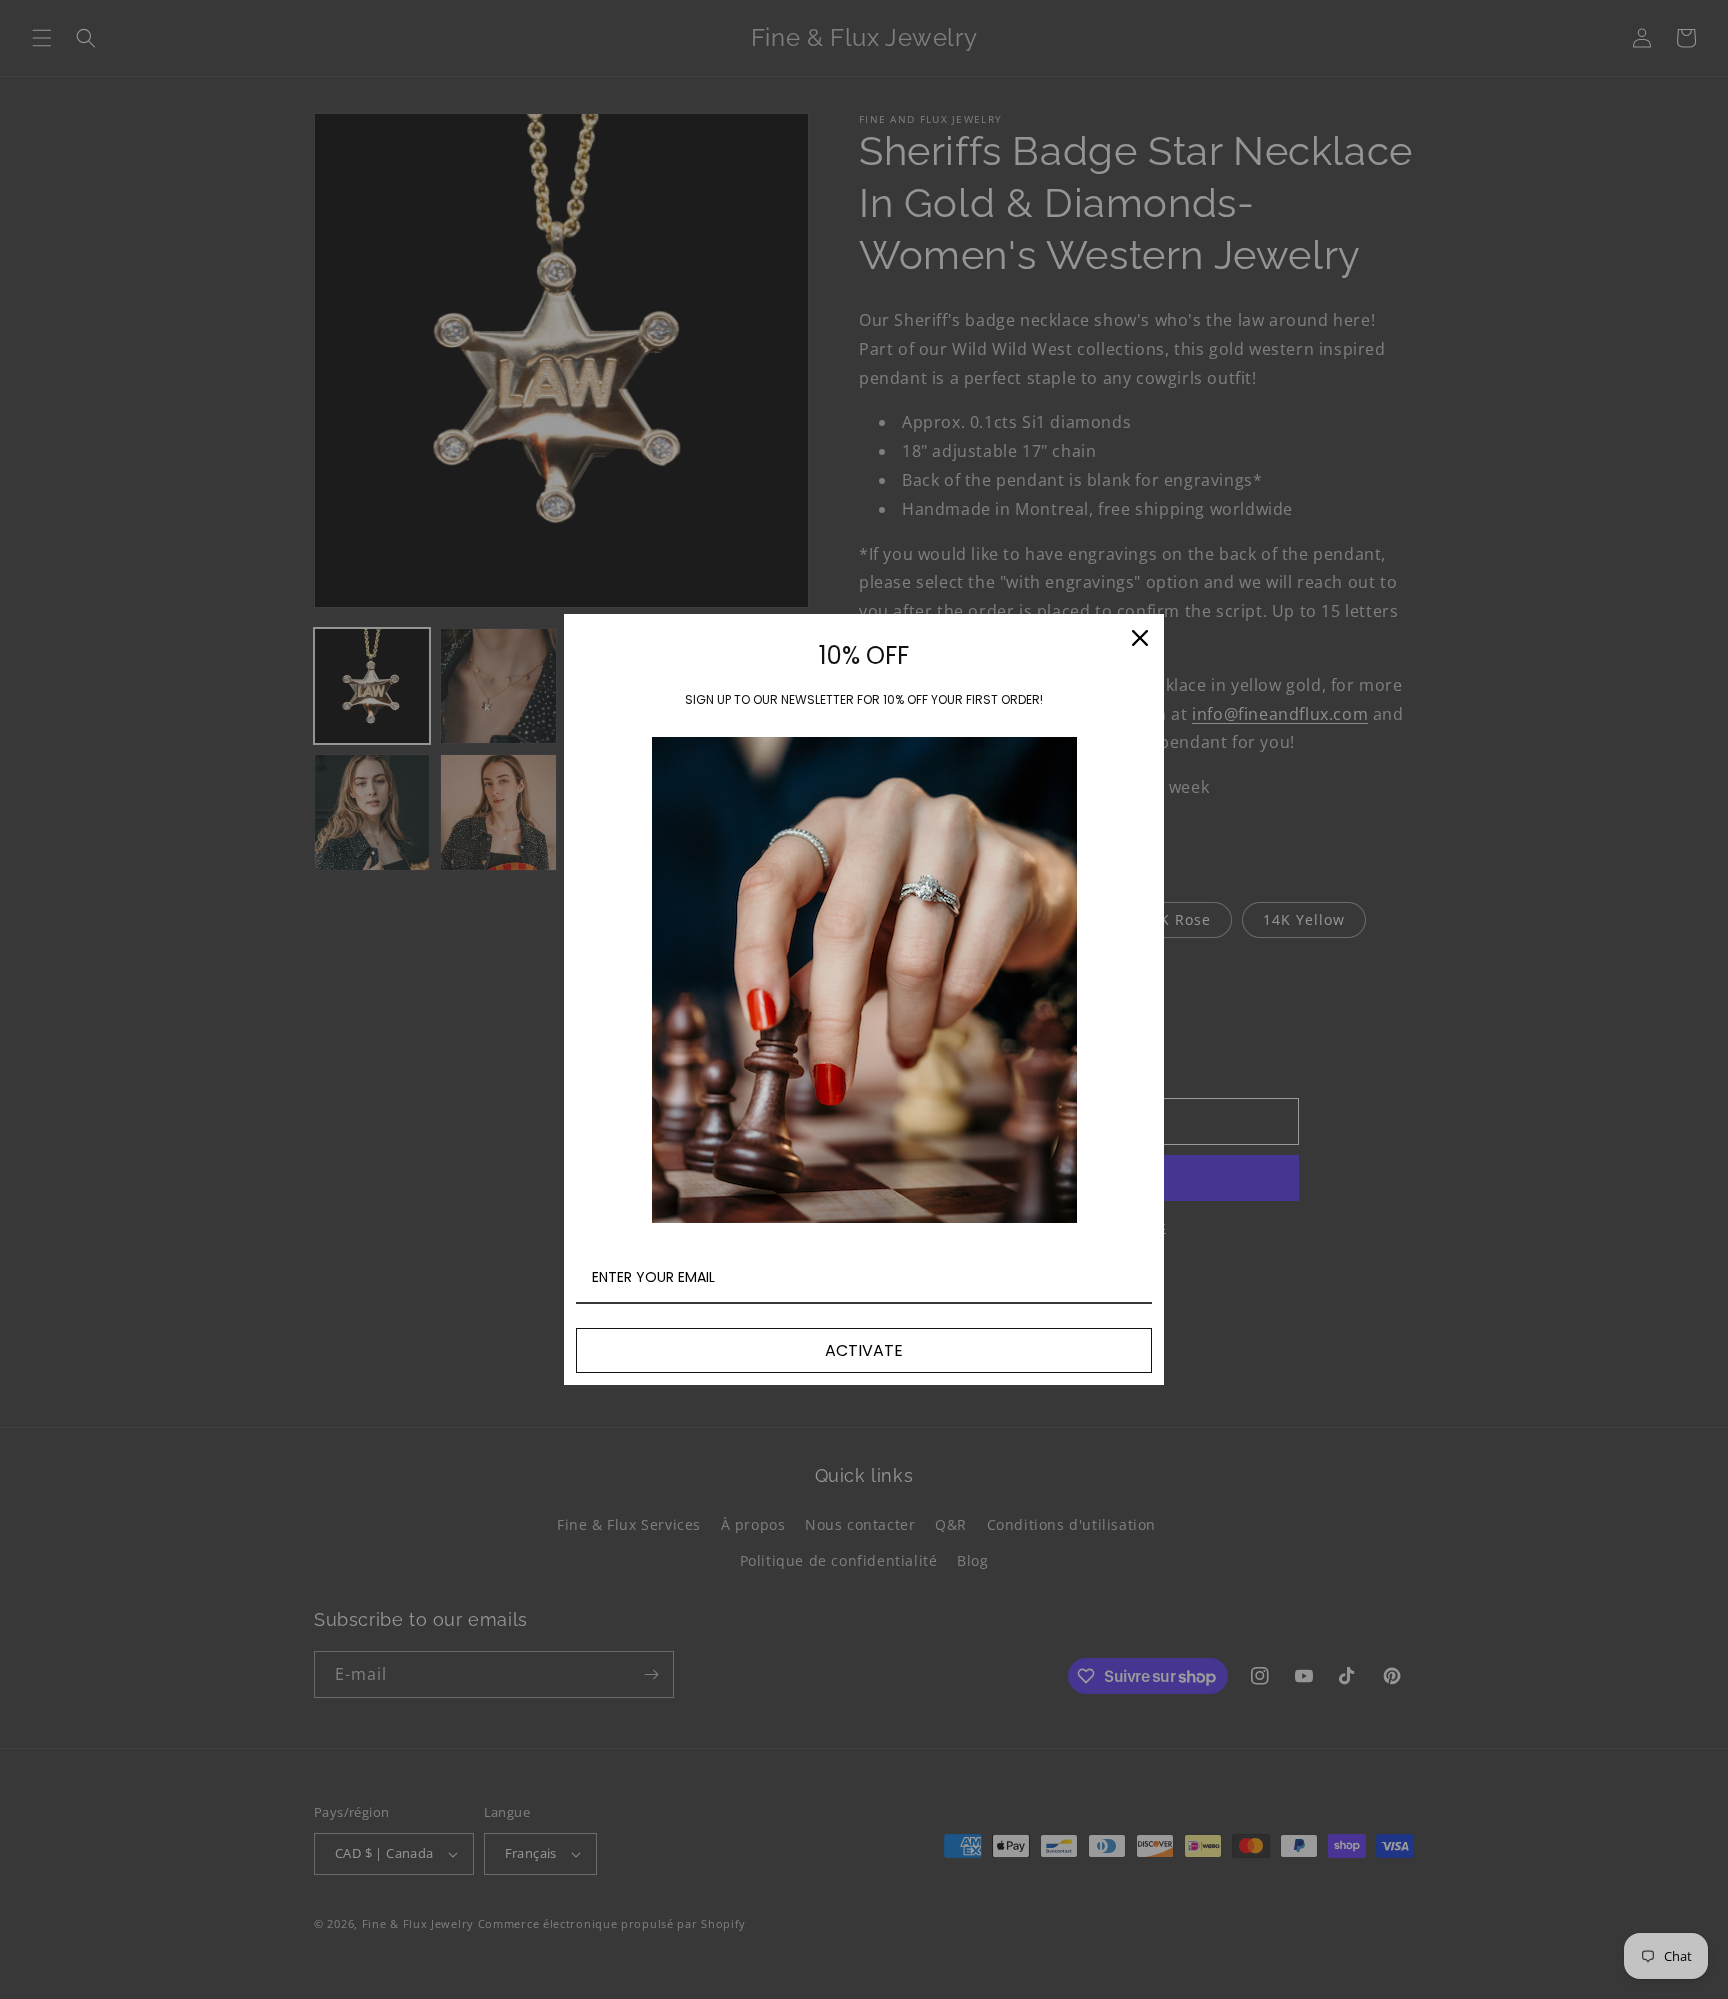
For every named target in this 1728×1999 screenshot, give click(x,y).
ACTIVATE (864, 1350)
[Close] (1140, 638)
